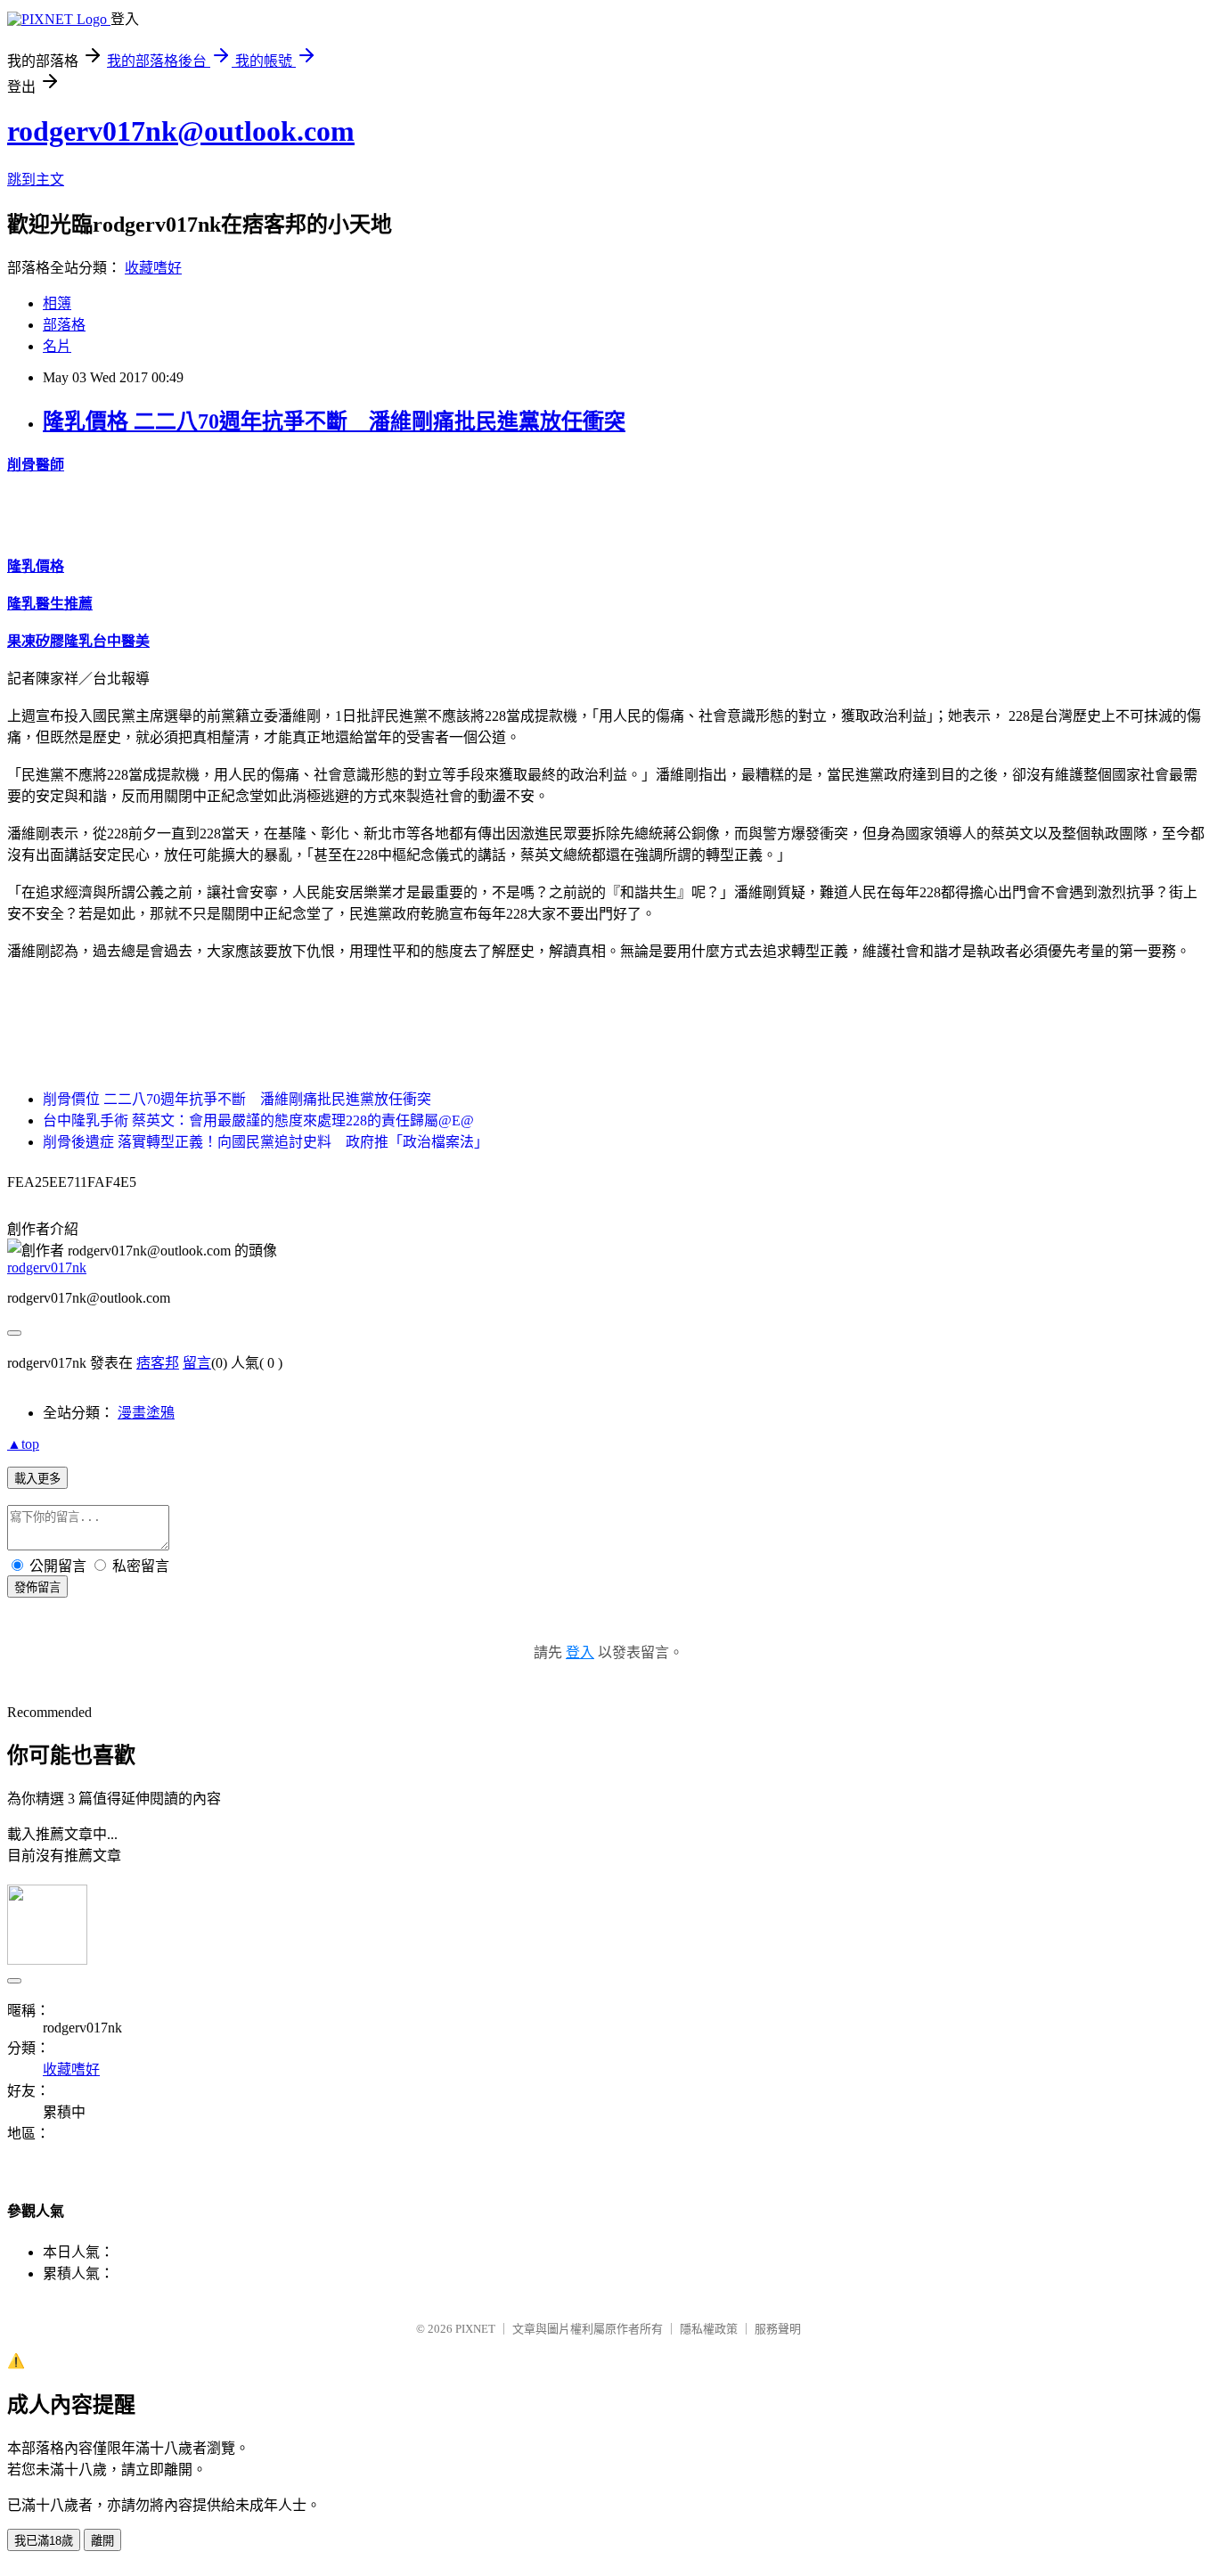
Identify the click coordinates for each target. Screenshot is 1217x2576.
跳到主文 (36, 180)
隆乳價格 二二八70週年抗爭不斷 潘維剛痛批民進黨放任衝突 (334, 421)
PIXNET (475, 2329)
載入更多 (37, 1479)
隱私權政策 (709, 2329)
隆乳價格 (36, 566)
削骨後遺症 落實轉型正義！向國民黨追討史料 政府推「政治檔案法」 (265, 1142)
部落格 (64, 325)
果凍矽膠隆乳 (50, 641)
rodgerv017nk (47, 1268)
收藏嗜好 (153, 268)
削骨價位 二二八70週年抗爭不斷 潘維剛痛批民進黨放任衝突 (237, 1099)
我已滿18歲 (44, 2541)
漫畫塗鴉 (146, 1413)
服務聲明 (778, 2329)
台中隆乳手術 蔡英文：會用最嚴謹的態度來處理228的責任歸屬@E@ (258, 1120)
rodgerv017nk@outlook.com (181, 131)
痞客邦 (158, 1363)
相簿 (57, 303)
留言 (197, 1363)
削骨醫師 (36, 465)
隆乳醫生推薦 (50, 604)
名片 (57, 346)
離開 (102, 2541)
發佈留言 (37, 1587)
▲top (23, 1444)
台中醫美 (121, 641)
